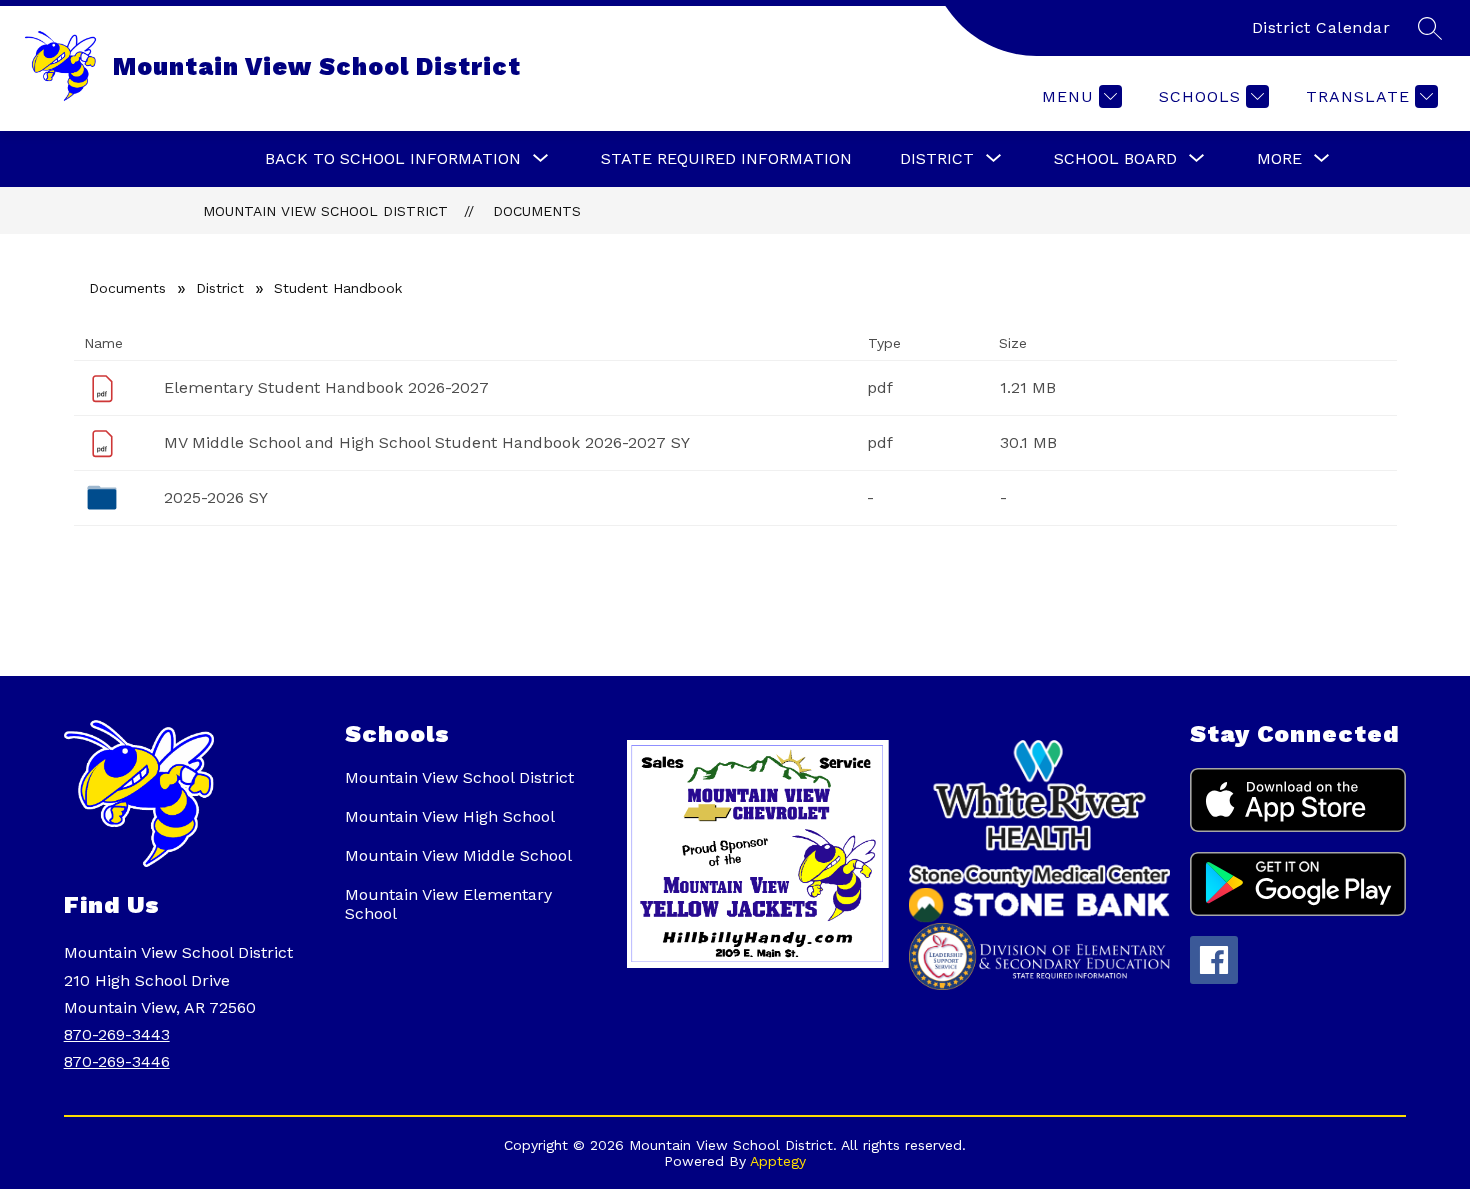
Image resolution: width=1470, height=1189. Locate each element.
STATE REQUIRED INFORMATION (726, 158)
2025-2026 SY (216, 497)
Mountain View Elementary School (448, 904)
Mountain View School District (325, 211)
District (220, 288)
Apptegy (778, 1161)
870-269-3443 (117, 1034)
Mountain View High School (450, 816)
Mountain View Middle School (458, 855)
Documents (537, 211)
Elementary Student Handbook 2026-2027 (326, 387)
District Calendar (1321, 27)
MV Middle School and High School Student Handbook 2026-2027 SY (427, 442)
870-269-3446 (117, 1061)
